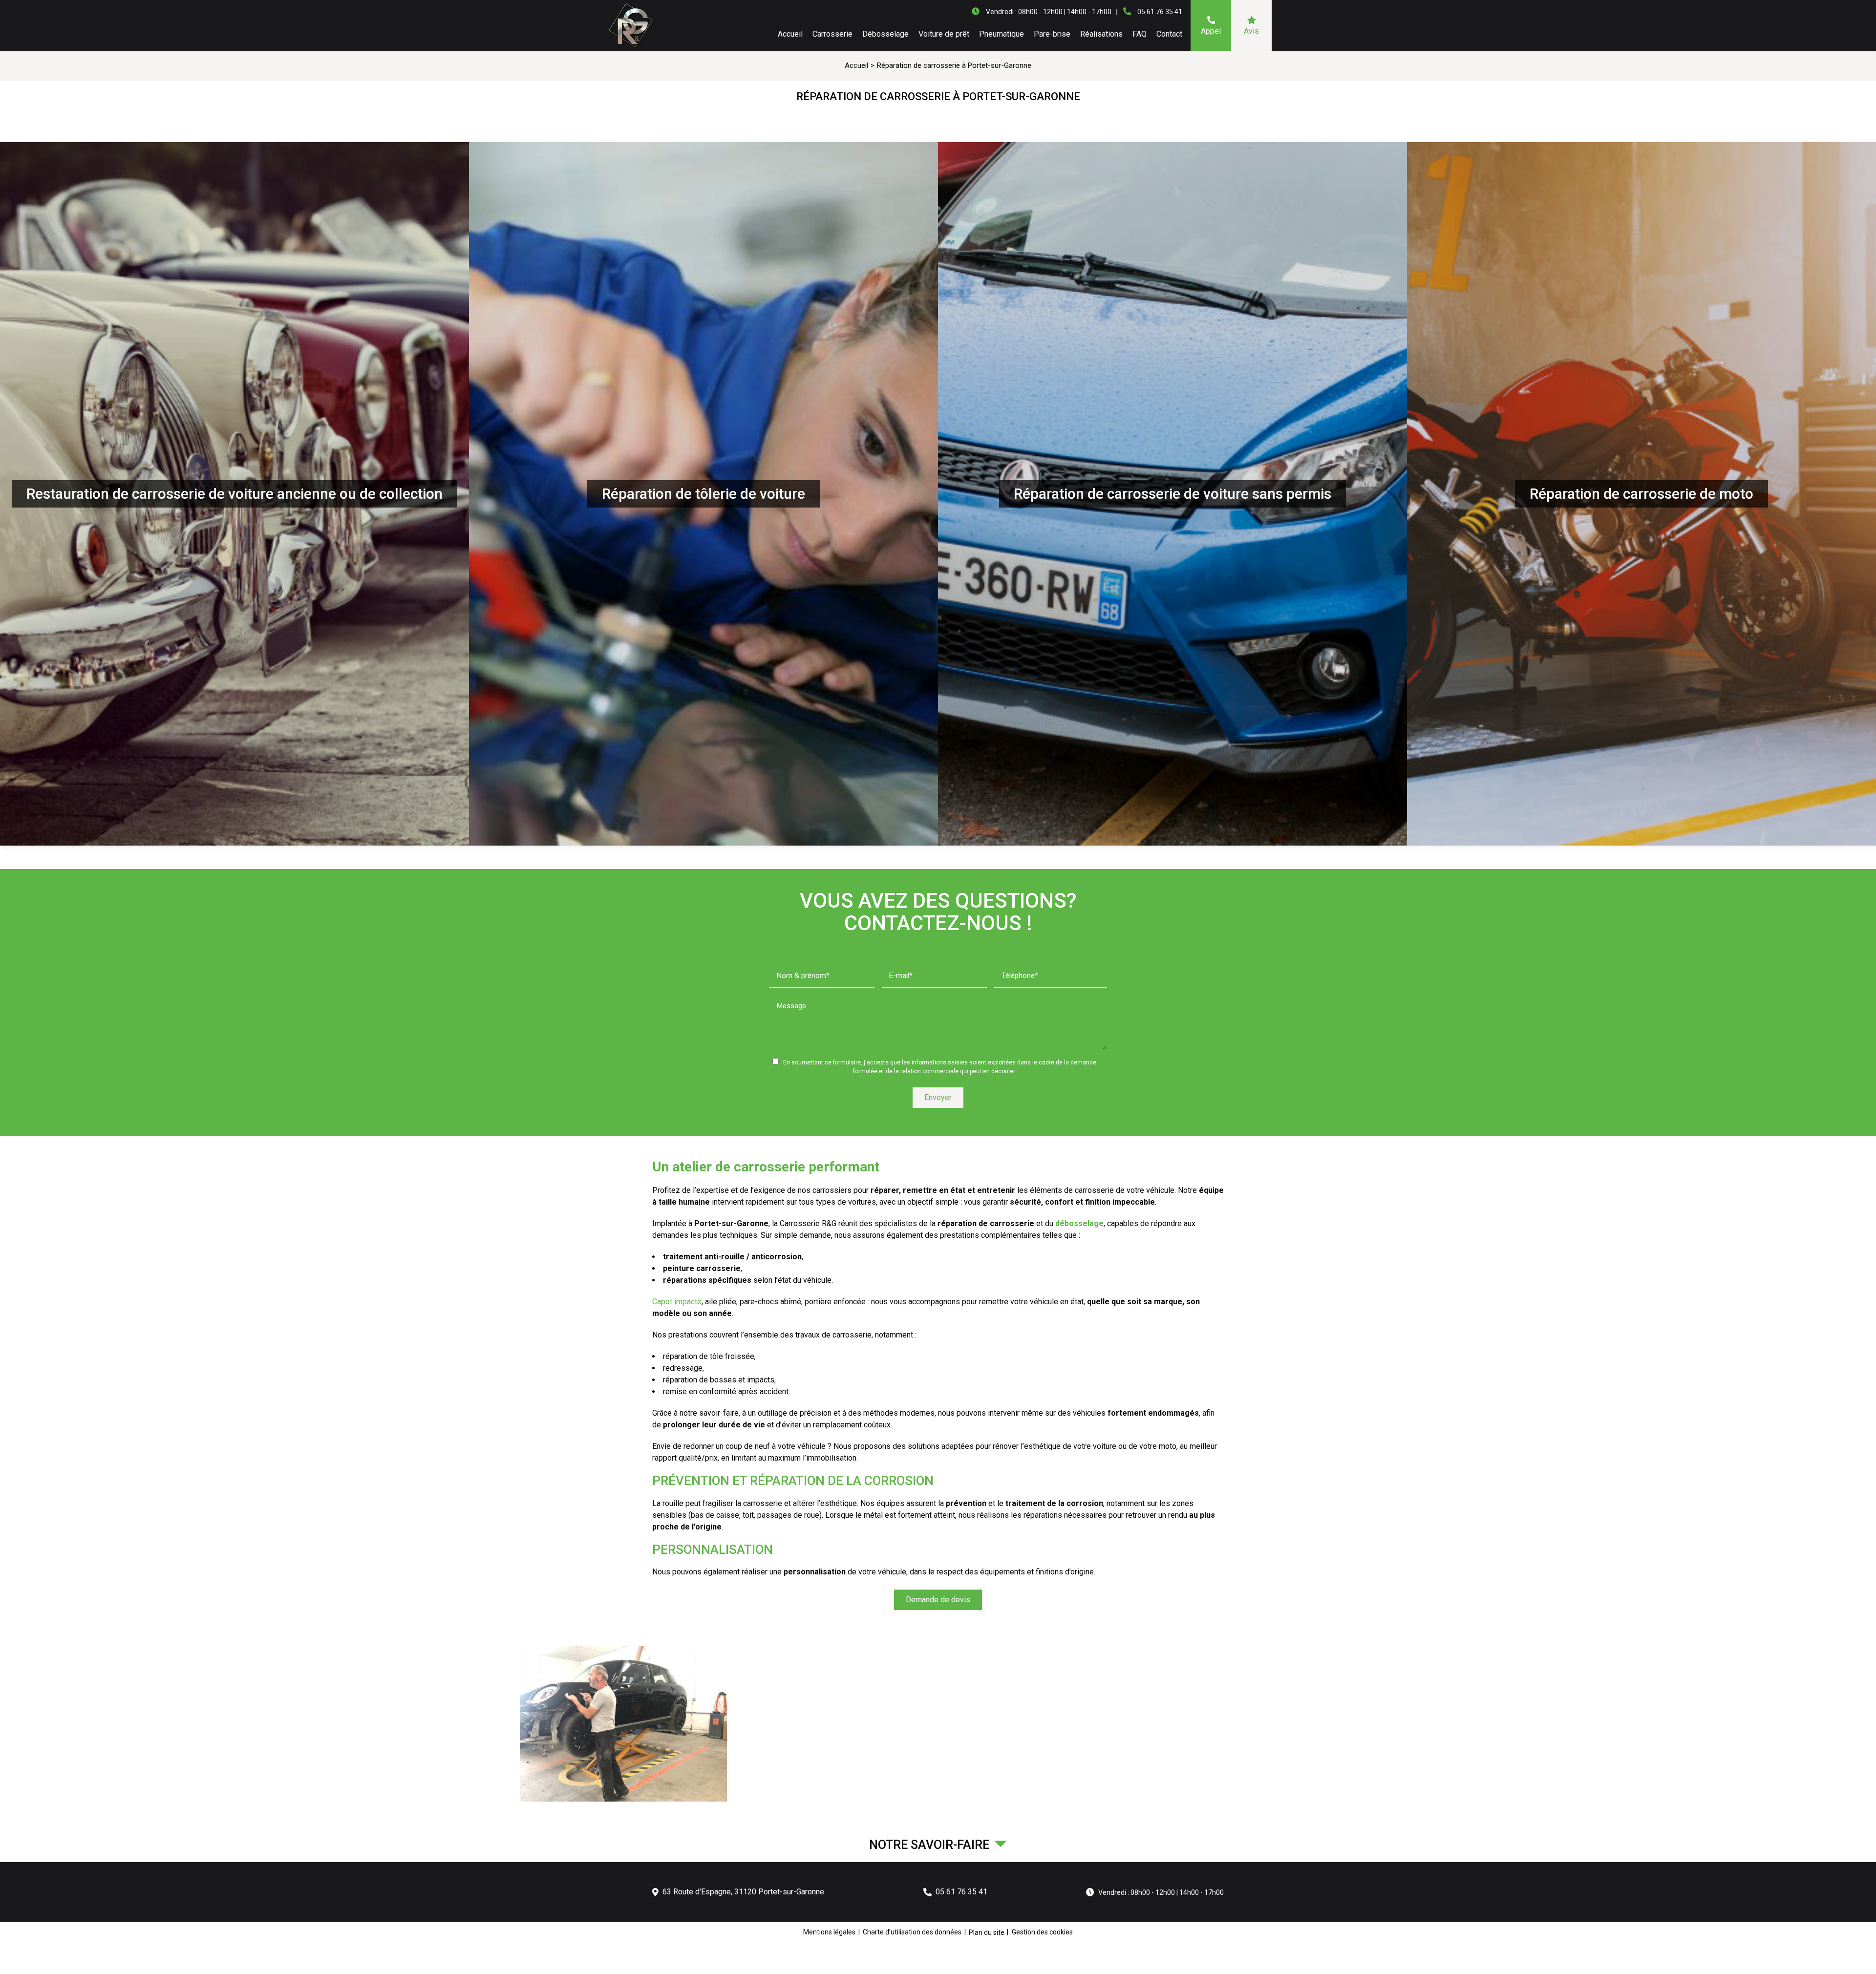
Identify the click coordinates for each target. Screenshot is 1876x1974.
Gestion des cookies (1042, 1932)
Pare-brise (1052, 34)
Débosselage (885, 34)
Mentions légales (829, 1932)
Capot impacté (677, 1302)
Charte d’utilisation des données (912, 1932)
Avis (1251, 31)
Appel (1211, 31)
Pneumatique (1002, 34)
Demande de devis (938, 1600)
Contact (1169, 34)
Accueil (790, 34)
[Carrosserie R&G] (630, 26)
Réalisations (1101, 34)
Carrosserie (832, 34)
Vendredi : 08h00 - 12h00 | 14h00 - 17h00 (1161, 1892)
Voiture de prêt (944, 34)
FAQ (1140, 34)
